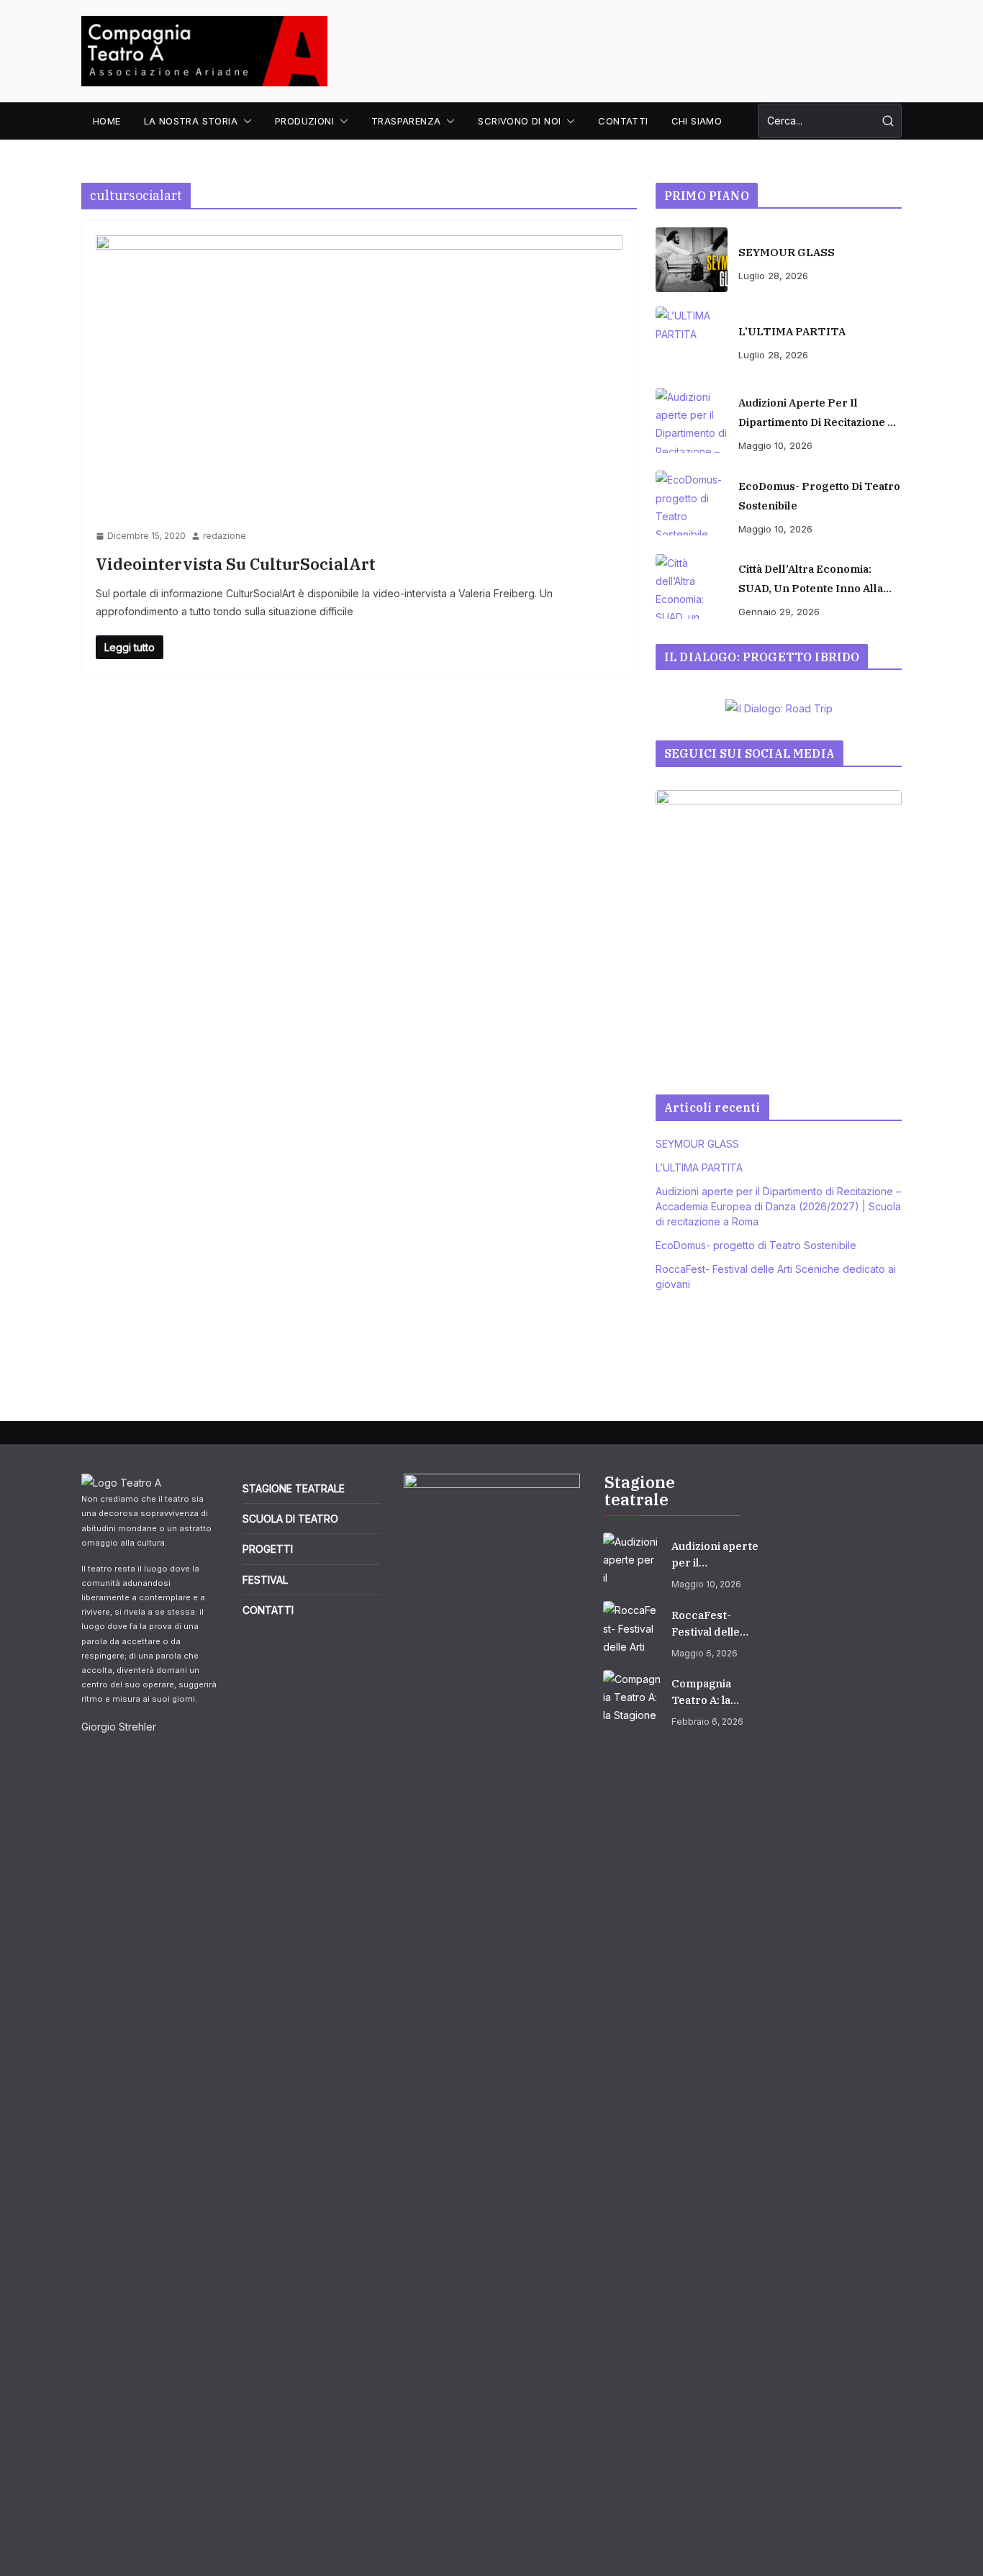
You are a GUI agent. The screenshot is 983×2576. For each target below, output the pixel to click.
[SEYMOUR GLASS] (692, 260)
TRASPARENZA (406, 121)
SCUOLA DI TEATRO (290, 1519)
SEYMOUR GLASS (787, 252)
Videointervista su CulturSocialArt (236, 564)
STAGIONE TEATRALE (294, 1488)
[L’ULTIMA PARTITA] (692, 339)
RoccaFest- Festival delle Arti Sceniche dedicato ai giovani (707, 1624)
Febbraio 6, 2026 (707, 1722)
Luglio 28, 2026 (773, 276)
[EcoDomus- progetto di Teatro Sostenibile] (692, 503)
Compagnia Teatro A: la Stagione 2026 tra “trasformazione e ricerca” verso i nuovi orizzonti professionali (715, 1692)
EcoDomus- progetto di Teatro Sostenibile (819, 496)
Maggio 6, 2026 (705, 1653)
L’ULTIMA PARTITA (792, 331)
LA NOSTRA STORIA (191, 121)
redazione (225, 536)
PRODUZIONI (304, 121)
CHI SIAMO (697, 121)
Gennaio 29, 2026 (779, 612)
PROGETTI (268, 1549)
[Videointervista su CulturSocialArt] (359, 382)
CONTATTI (623, 121)
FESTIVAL (265, 1580)
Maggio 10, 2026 (775, 445)
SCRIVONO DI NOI (519, 121)
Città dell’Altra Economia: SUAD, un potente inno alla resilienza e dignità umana (811, 580)
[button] (245, 121)
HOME (107, 121)
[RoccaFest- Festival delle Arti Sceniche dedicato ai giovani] (632, 1630)
